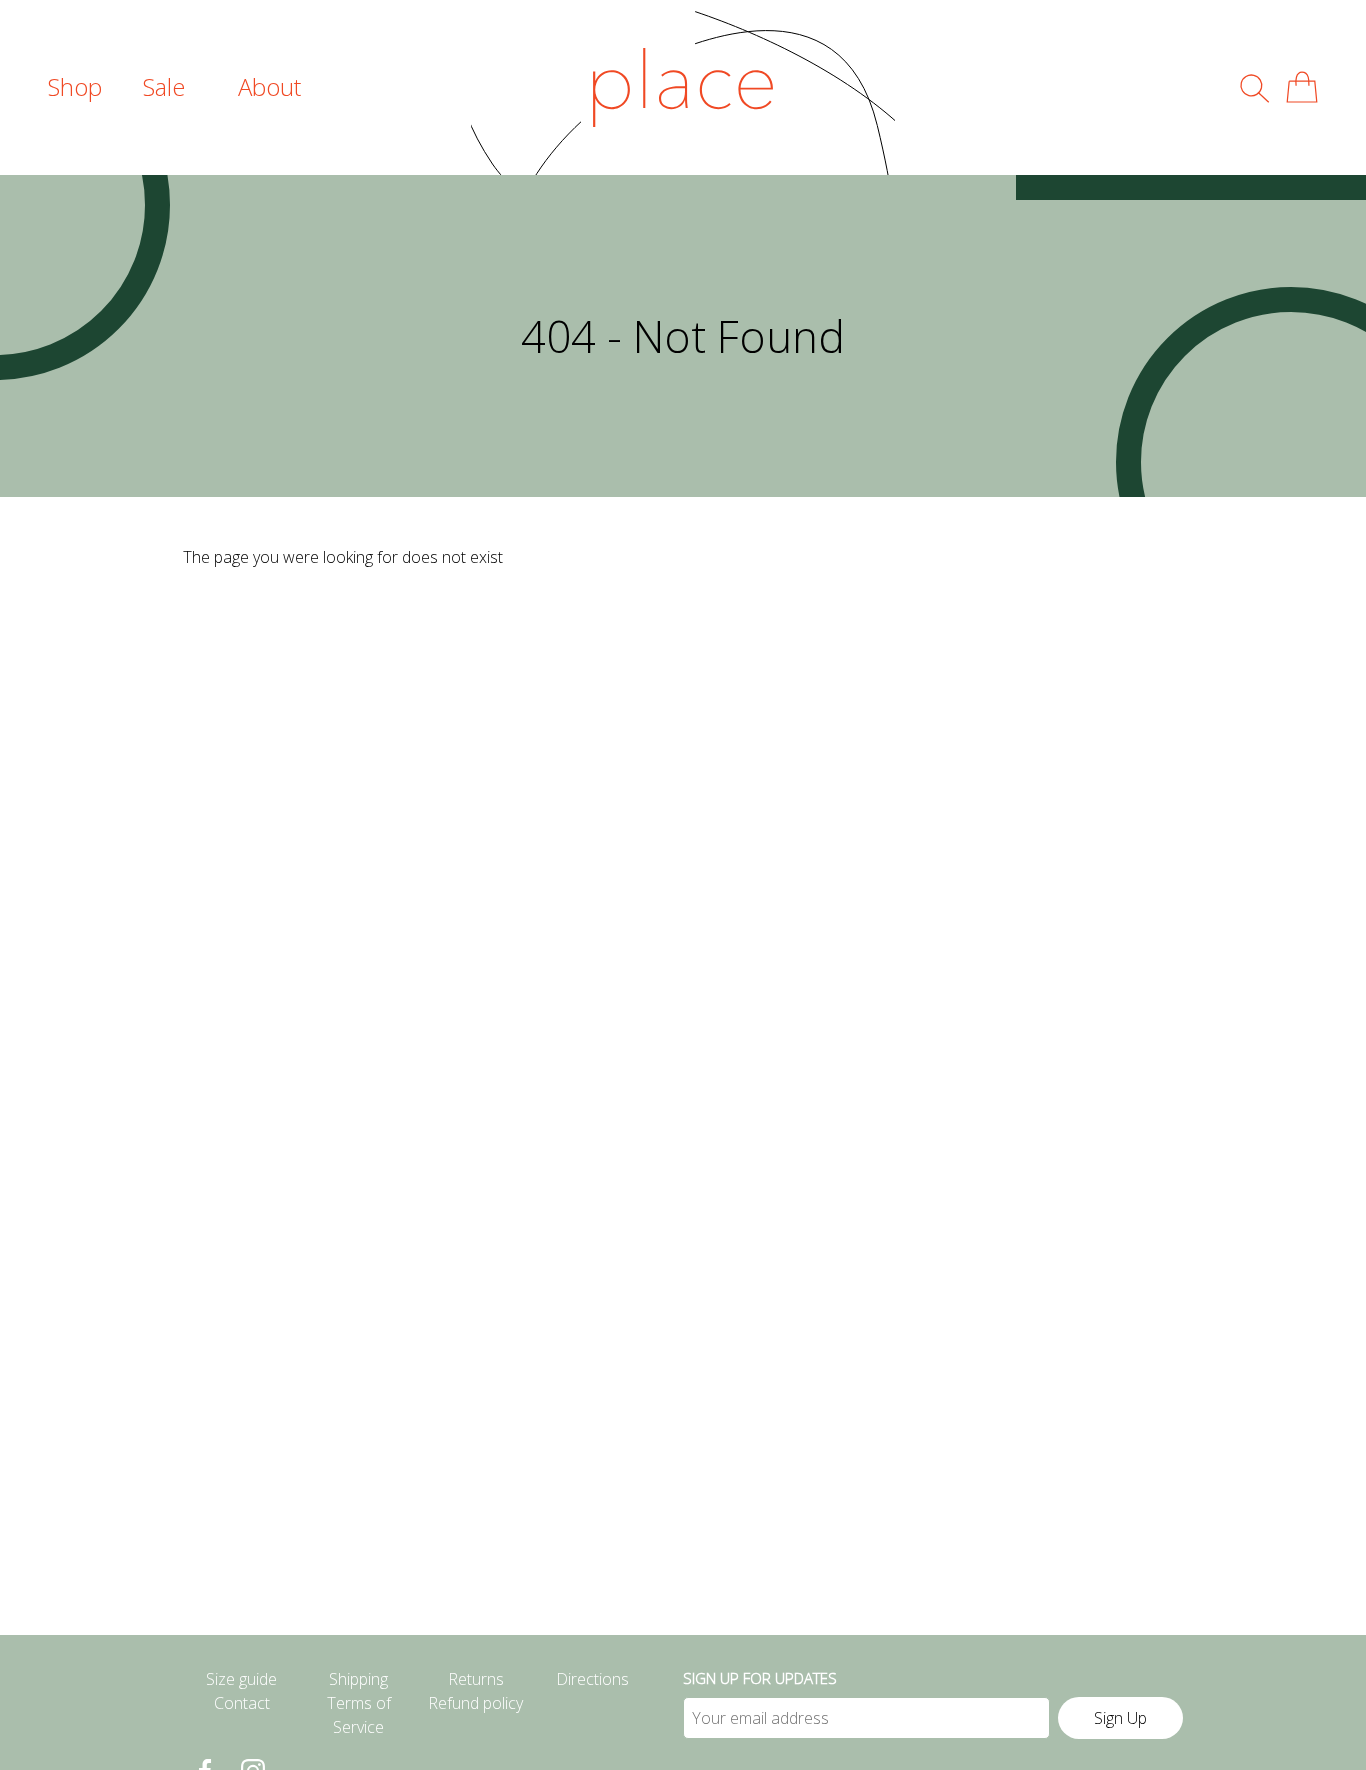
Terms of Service (359, 1715)
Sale (164, 86)
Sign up (1120, 1718)
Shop (75, 86)
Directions (592, 1679)
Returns (476, 1679)
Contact (242, 1703)
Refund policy (475, 1703)
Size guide (241, 1679)
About (269, 86)
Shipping (358, 1679)
